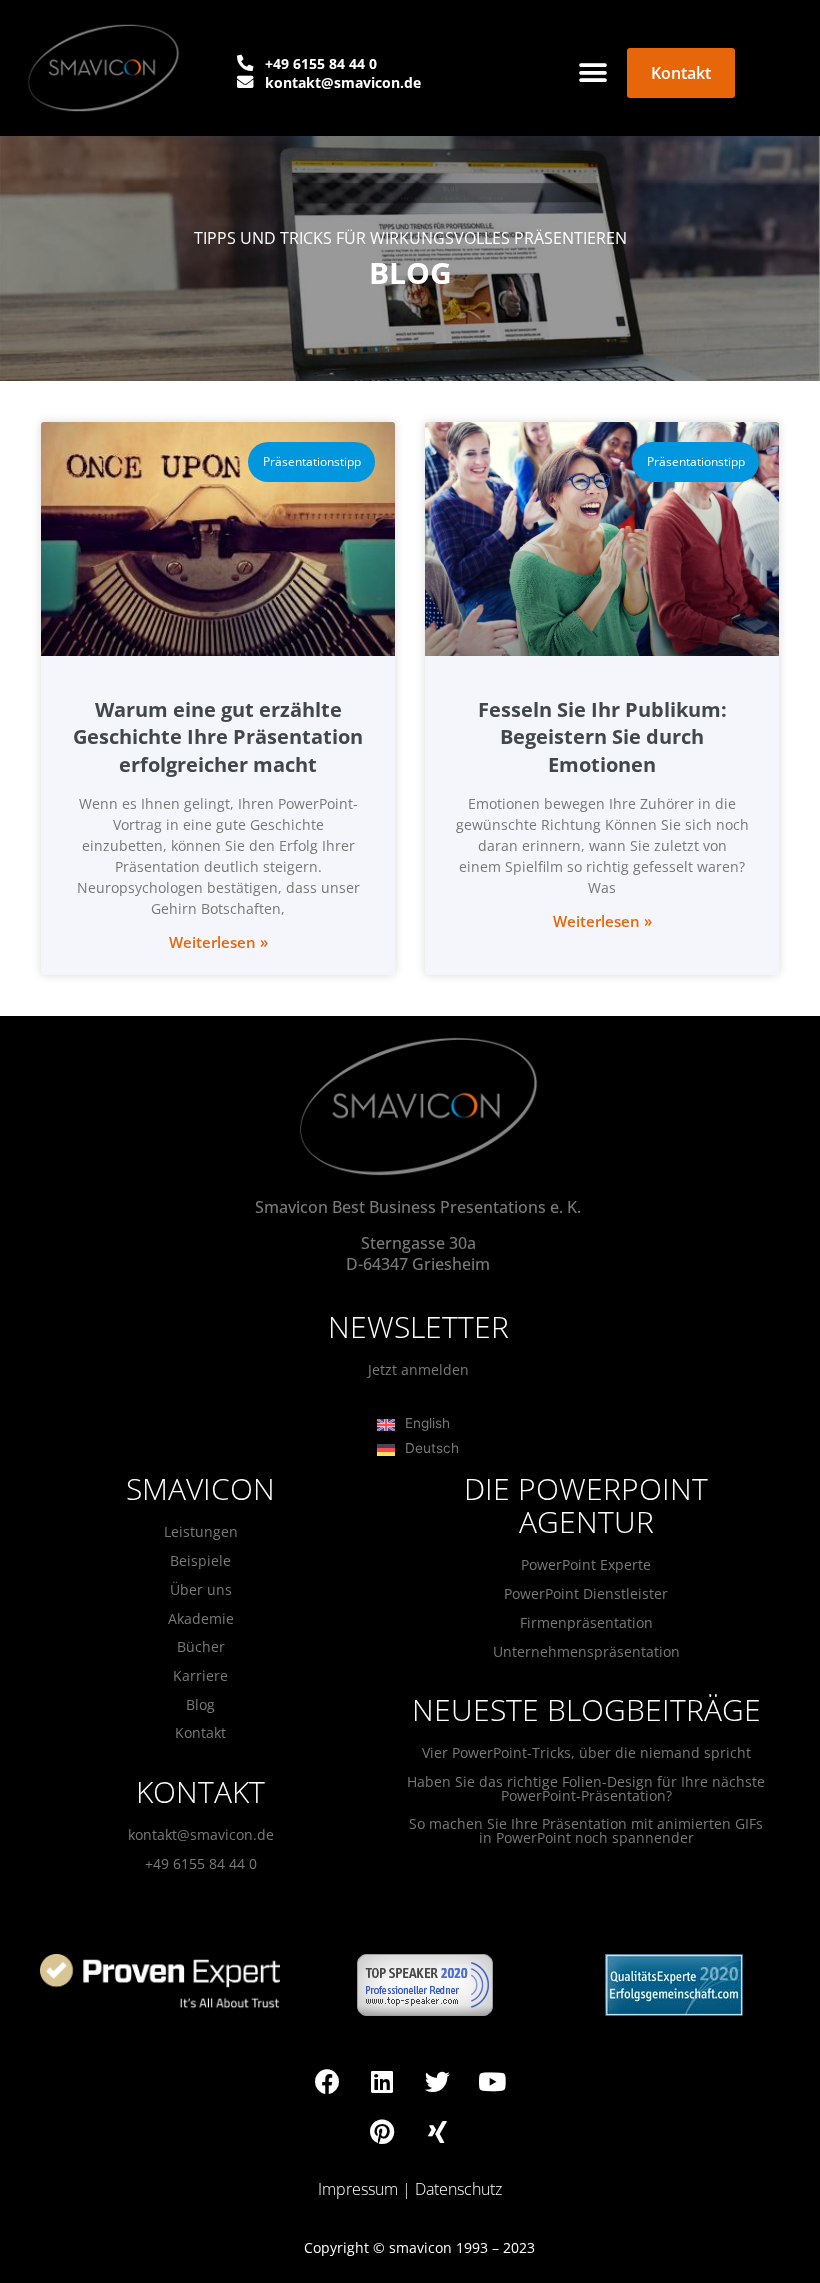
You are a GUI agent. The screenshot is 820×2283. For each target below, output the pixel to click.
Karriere (200, 1675)
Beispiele (200, 1560)
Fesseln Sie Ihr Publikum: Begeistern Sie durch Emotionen (602, 737)
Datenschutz (458, 2189)
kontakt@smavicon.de (201, 1834)
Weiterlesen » (218, 942)
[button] (592, 72)
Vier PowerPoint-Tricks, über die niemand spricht (586, 1752)
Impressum (358, 2189)
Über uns (201, 1589)
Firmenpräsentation (586, 1622)
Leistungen (201, 1531)
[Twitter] (437, 2081)
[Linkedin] (382, 2081)
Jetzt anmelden (418, 1369)
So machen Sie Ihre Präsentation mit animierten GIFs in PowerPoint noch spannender (586, 1830)
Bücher (201, 1646)
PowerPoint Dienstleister (586, 1593)
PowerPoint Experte (586, 1564)
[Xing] (437, 2131)
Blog (200, 1704)
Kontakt (200, 1732)
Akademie (201, 1618)
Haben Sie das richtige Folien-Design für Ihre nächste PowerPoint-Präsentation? (586, 1788)
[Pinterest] (382, 2131)
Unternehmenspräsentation (586, 1651)
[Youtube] (492, 2081)
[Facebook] (327, 2081)
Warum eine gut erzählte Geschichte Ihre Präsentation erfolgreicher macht (218, 737)
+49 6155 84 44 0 (201, 1863)
